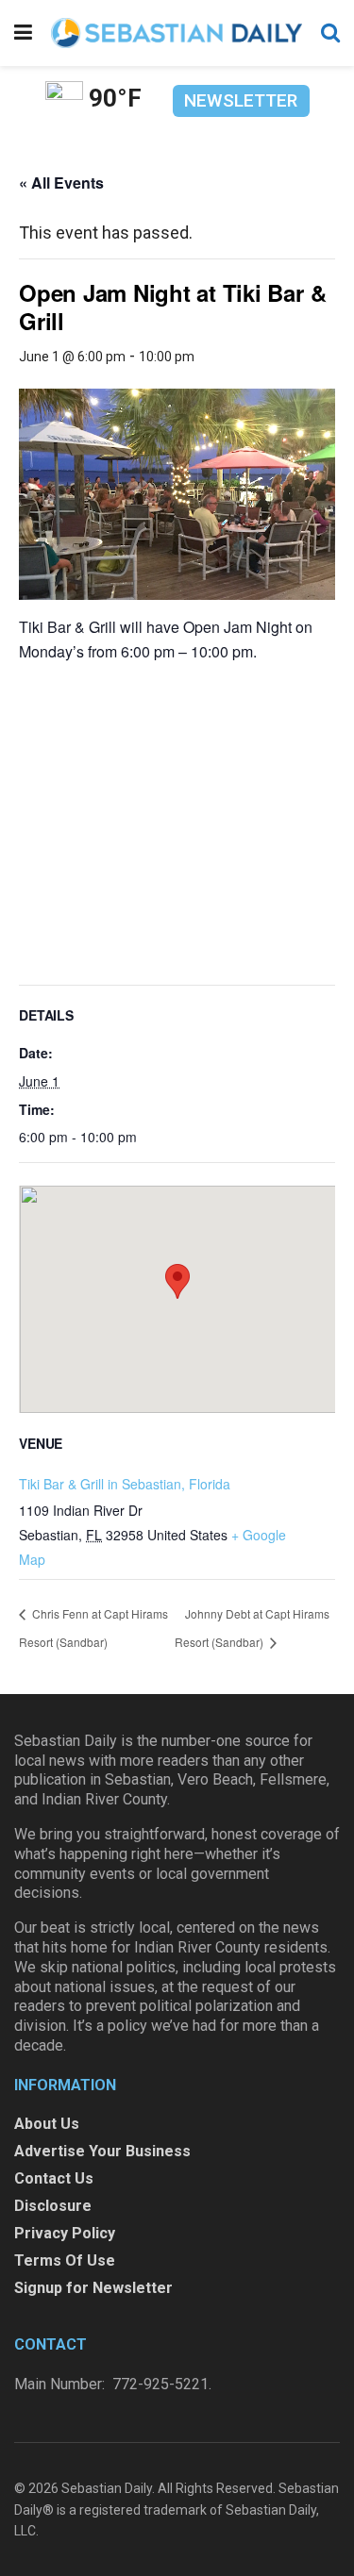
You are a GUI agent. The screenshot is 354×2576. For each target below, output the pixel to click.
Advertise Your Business (102, 2151)
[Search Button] (330, 33)
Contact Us (54, 2178)
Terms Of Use (65, 2260)
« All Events (61, 183)
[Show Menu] (23, 33)
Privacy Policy (65, 2233)
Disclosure (53, 2206)
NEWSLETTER (241, 100)
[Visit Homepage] (177, 33)
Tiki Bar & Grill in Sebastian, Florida (125, 1484)
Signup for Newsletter (93, 2288)
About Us (47, 2124)
